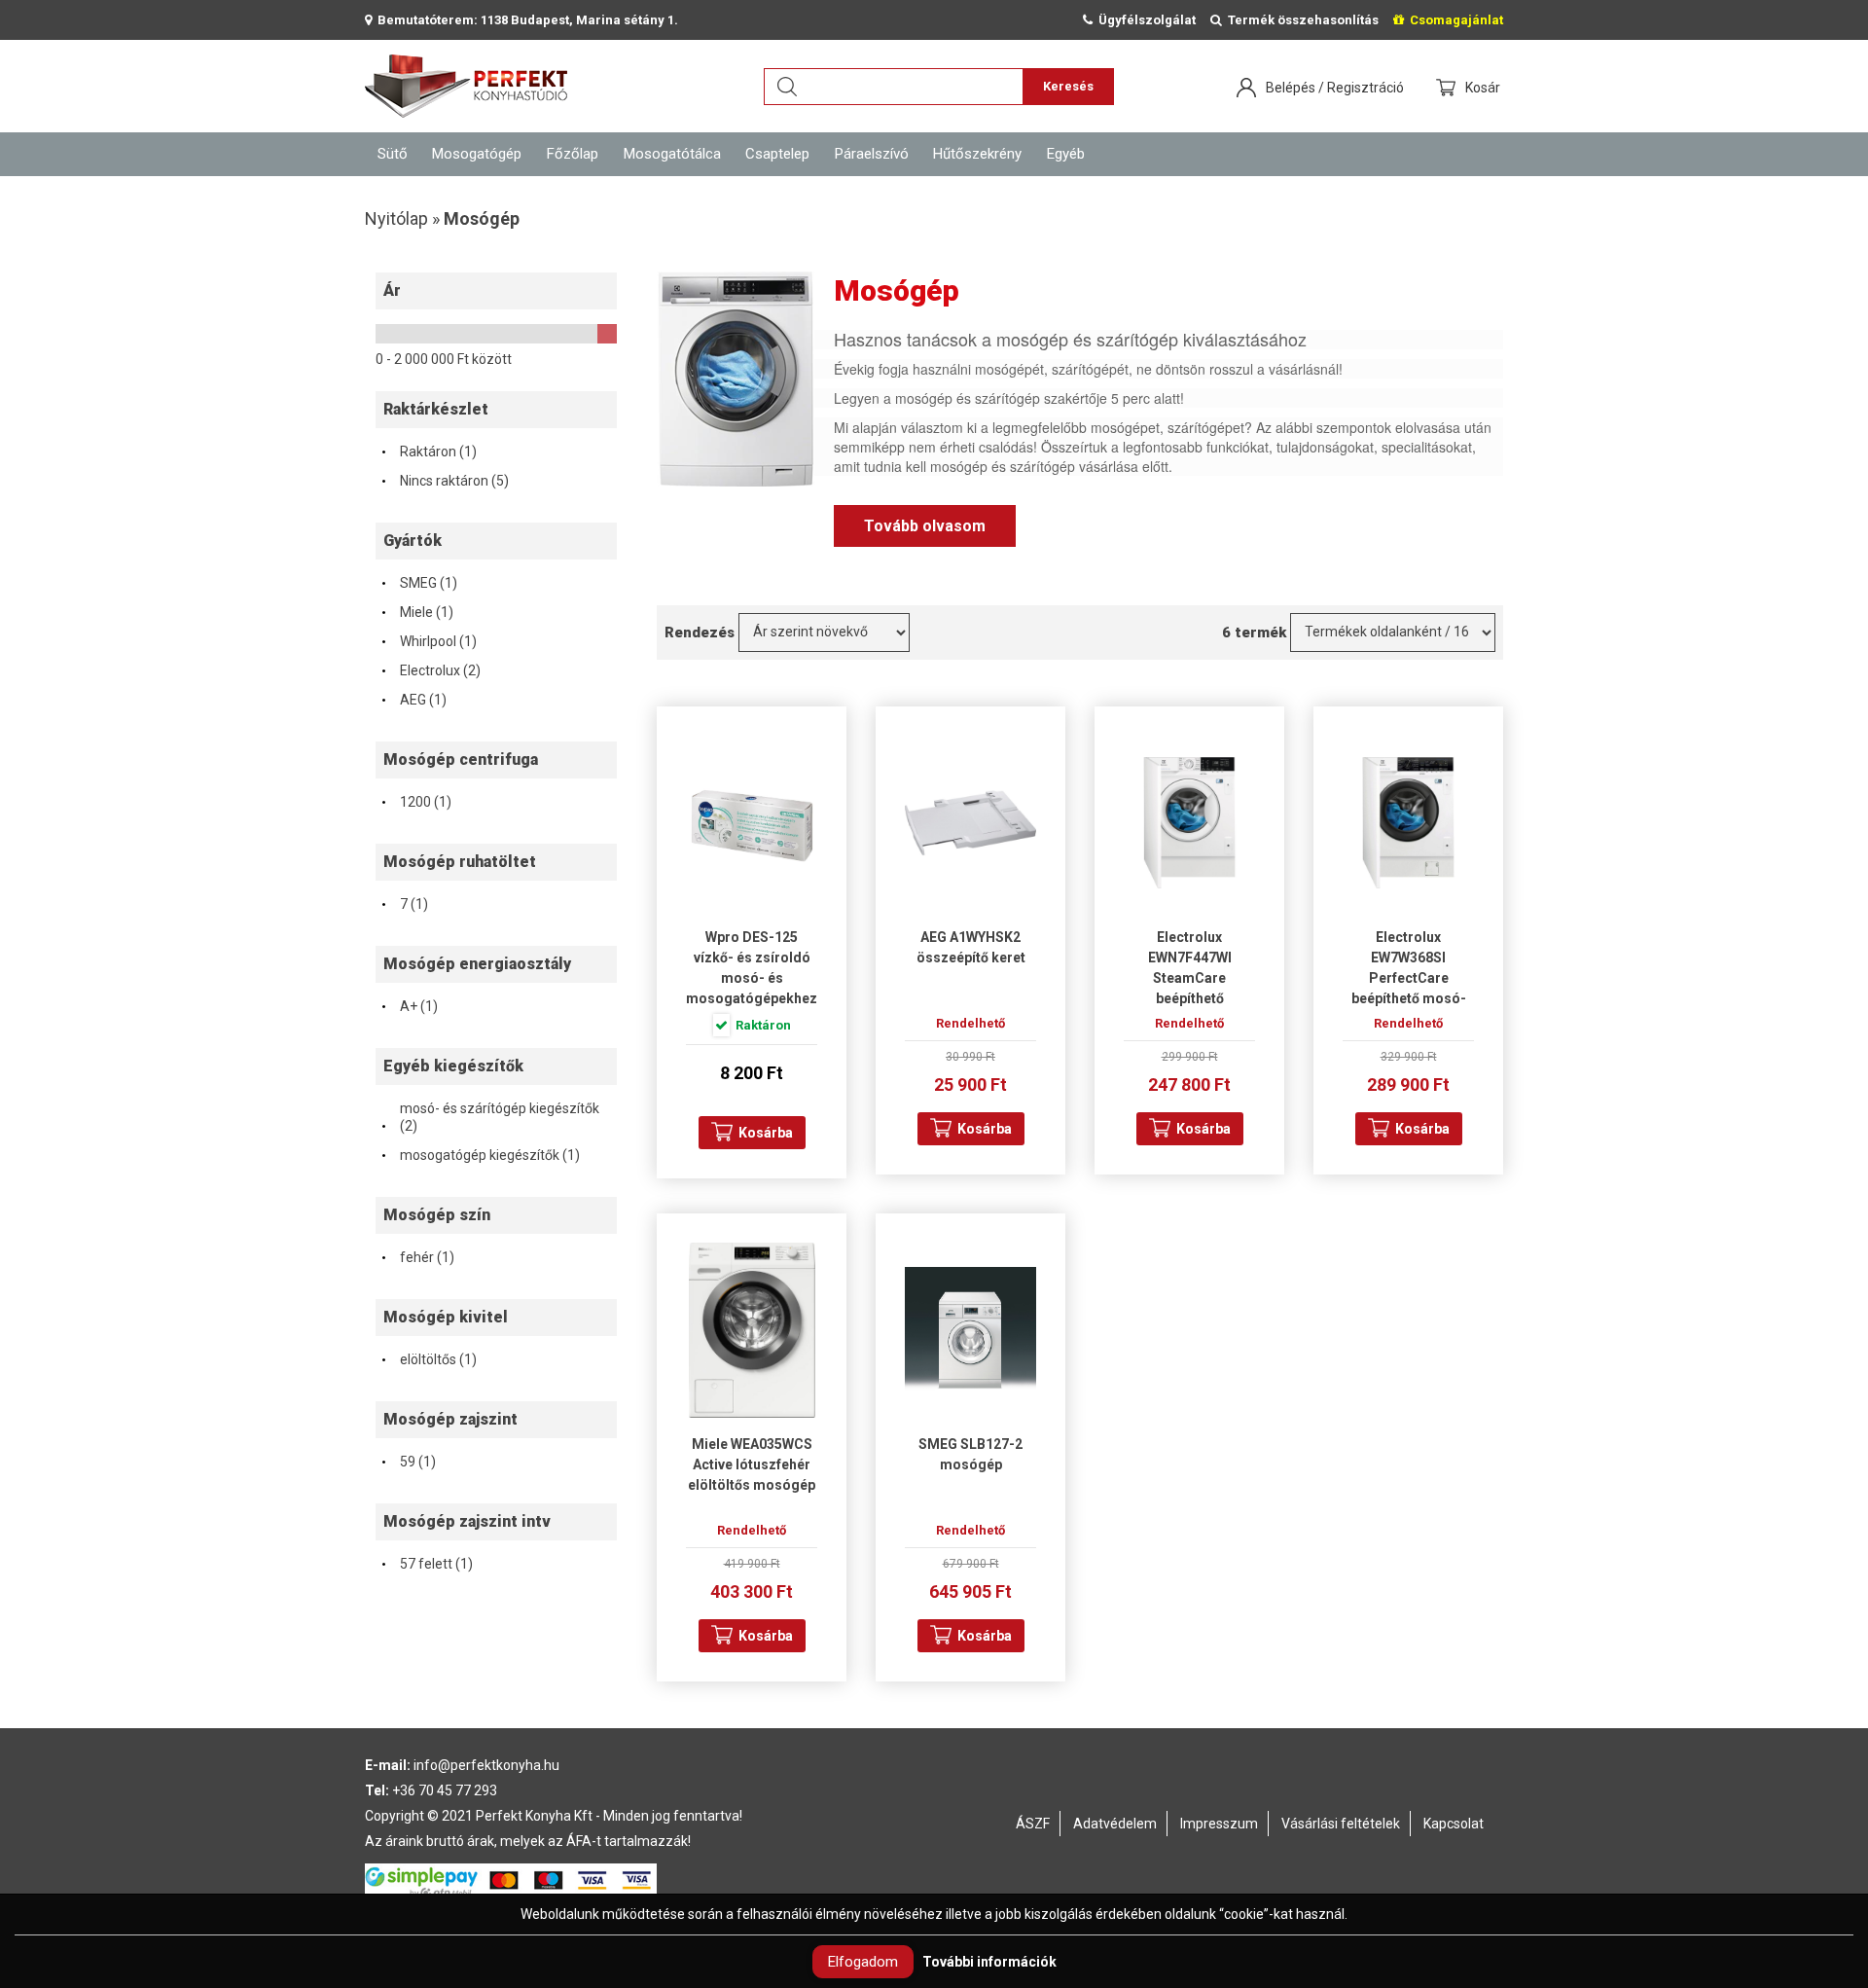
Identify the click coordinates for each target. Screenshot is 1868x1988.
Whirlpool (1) (429, 641)
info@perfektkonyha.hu (486, 1765)
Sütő (393, 154)
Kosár (1484, 88)
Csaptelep (777, 154)
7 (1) (404, 904)
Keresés (1068, 86)
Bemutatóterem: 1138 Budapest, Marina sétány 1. (525, 20)
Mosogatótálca (672, 154)
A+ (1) (409, 1006)
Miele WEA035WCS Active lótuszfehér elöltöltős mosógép (752, 1464)
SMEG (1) (419, 583)
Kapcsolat (1454, 1824)
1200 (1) (416, 802)
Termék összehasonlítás (1300, 20)
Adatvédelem (1115, 1824)
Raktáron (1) (429, 452)
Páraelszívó (872, 154)
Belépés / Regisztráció (1335, 88)
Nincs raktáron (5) (445, 481)
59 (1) (408, 1462)
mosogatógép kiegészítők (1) (480, 1155)
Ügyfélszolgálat (1144, 20)
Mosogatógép (477, 154)
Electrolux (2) (431, 670)
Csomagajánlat (1454, 20)
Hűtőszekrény (977, 154)
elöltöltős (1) (429, 1359)
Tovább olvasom (925, 526)
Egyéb (1066, 154)
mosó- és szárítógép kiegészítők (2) (490, 1118)
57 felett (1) (427, 1564)
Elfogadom (863, 1962)
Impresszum (1219, 1824)
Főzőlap (573, 154)
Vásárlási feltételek (1341, 1824)
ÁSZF (1033, 1824)
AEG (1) (413, 700)
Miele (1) (417, 612)
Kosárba (766, 1133)
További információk (989, 1962)
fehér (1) (417, 1257)
